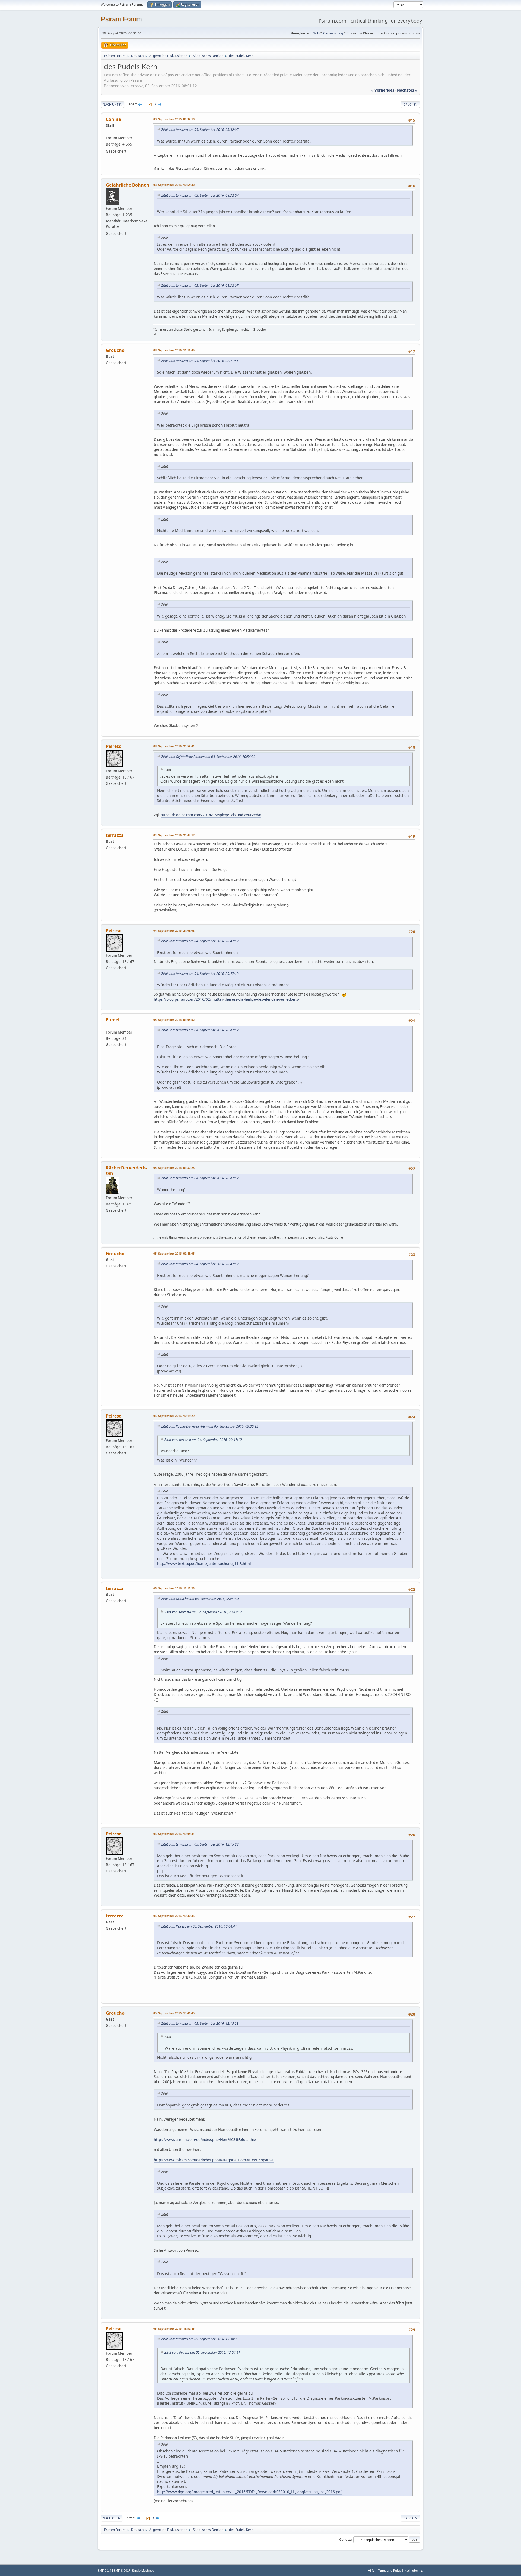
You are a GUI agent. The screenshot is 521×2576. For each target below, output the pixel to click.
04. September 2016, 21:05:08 (174, 930)
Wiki (317, 33)
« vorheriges (383, 90)
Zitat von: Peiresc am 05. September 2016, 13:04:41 (199, 1926)
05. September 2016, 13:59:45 (174, 2328)
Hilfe (371, 2570)
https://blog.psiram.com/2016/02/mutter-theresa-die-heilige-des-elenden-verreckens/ (227, 999)
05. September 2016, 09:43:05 (174, 1253)
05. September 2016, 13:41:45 (174, 2013)
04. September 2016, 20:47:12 (174, 835)
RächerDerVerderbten (126, 1170)
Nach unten (113, 104)
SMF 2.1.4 (104, 2571)
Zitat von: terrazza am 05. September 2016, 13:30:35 (200, 2339)
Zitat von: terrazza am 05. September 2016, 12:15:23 (200, 1844)
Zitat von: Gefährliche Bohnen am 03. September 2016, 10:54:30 (208, 757)
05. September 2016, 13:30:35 (174, 1916)
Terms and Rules (389, 2570)
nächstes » (407, 90)
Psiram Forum (121, 19)
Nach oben (112, 2518)
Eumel (113, 1020)
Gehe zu (345, 2539)
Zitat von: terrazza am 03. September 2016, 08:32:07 (200, 130)
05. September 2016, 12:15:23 (174, 1588)
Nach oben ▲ (414, 2570)
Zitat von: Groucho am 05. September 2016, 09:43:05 (200, 1599)
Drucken (410, 104)
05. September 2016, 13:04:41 (174, 1834)
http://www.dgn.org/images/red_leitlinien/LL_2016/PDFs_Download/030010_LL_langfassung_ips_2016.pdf (249, 2492)
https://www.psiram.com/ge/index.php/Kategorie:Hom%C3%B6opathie (214, 2160)
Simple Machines (143, 2571)
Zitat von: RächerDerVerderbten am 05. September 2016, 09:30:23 (210, 1426)
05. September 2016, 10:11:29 (174, 1416)
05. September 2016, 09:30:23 (174, 1168)
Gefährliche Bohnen (128, 185)
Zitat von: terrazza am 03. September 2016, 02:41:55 (200, 361)
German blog (333, 33)
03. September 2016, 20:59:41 (174, 746)
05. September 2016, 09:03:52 (174, 1020)
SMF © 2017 (122, 2571)
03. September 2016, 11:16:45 (174, 350)
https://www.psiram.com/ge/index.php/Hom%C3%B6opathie (205, 2140)
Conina (114, 119)
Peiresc (113, 746)
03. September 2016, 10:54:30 (174, 185)
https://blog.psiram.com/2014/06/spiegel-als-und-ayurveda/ (211, 815)
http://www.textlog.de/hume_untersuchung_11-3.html (204, 1563)
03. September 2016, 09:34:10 (174, 119)
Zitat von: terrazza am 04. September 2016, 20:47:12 (200, 941)
